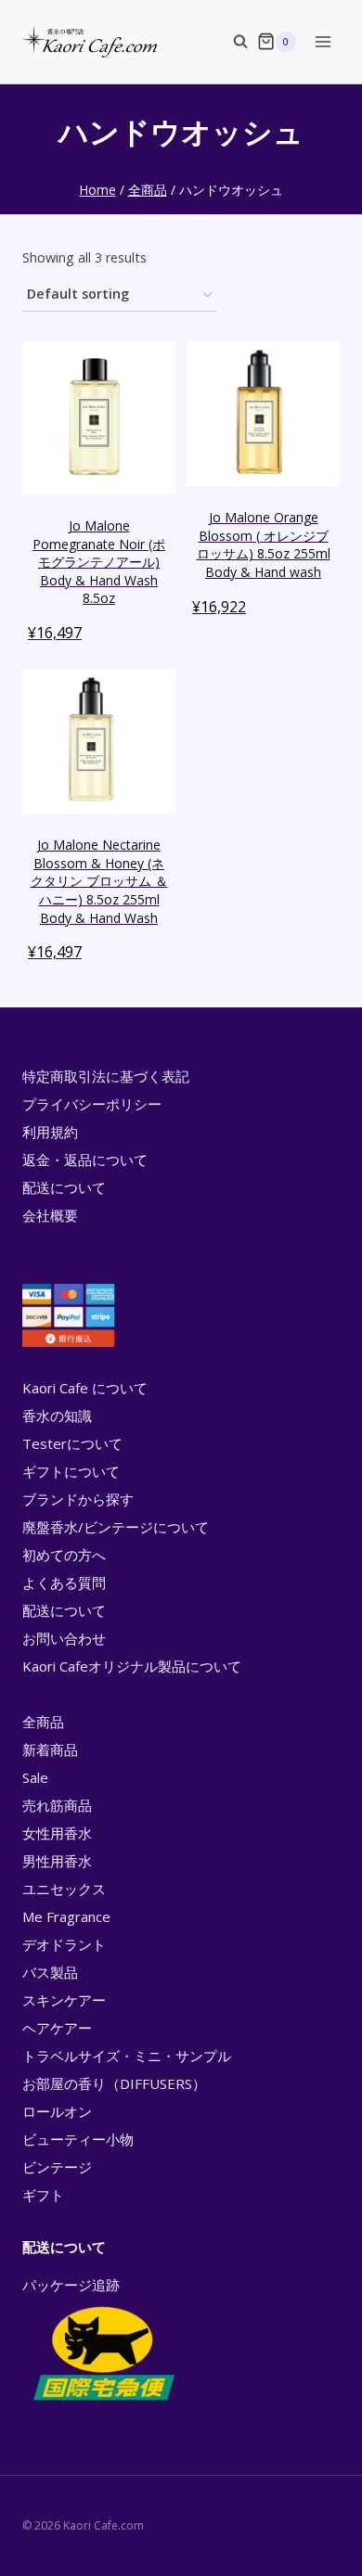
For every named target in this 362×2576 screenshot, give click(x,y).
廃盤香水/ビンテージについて (116, 1527)
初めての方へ (64, 1555)
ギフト (43, 2195)
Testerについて (72, 1443)
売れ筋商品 (57, 1805)
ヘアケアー (57, 2028)
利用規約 (50, 1132)
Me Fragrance (66, 1916)
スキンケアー (64, 2000)
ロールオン (57, 2111)
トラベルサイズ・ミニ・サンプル (127, 2056)
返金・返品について (85, 1160)
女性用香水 (57, 1833)
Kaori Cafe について (85, 1388)
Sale (35, 1777)
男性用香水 (57, 1861)
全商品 (43, 1722)
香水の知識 (57, 1416)
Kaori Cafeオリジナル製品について (132, 1666)
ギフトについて (71, 1471)
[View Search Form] (231, 42)
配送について (64, 1187)
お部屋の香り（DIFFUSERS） (114, 2083)
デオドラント (64, 1944)
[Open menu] (323, 41)
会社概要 (50, 1215)
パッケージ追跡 (71, 2285)
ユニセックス (64, 1889)
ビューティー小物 (78, 2139)
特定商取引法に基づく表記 (106, 1076)
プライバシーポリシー (92, 1104)
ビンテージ (57, 2167)
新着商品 (50, 1749)
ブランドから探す (78, 1499)
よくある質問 (64, 1583)
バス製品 (50, 1972)
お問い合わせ (64, 1638)
